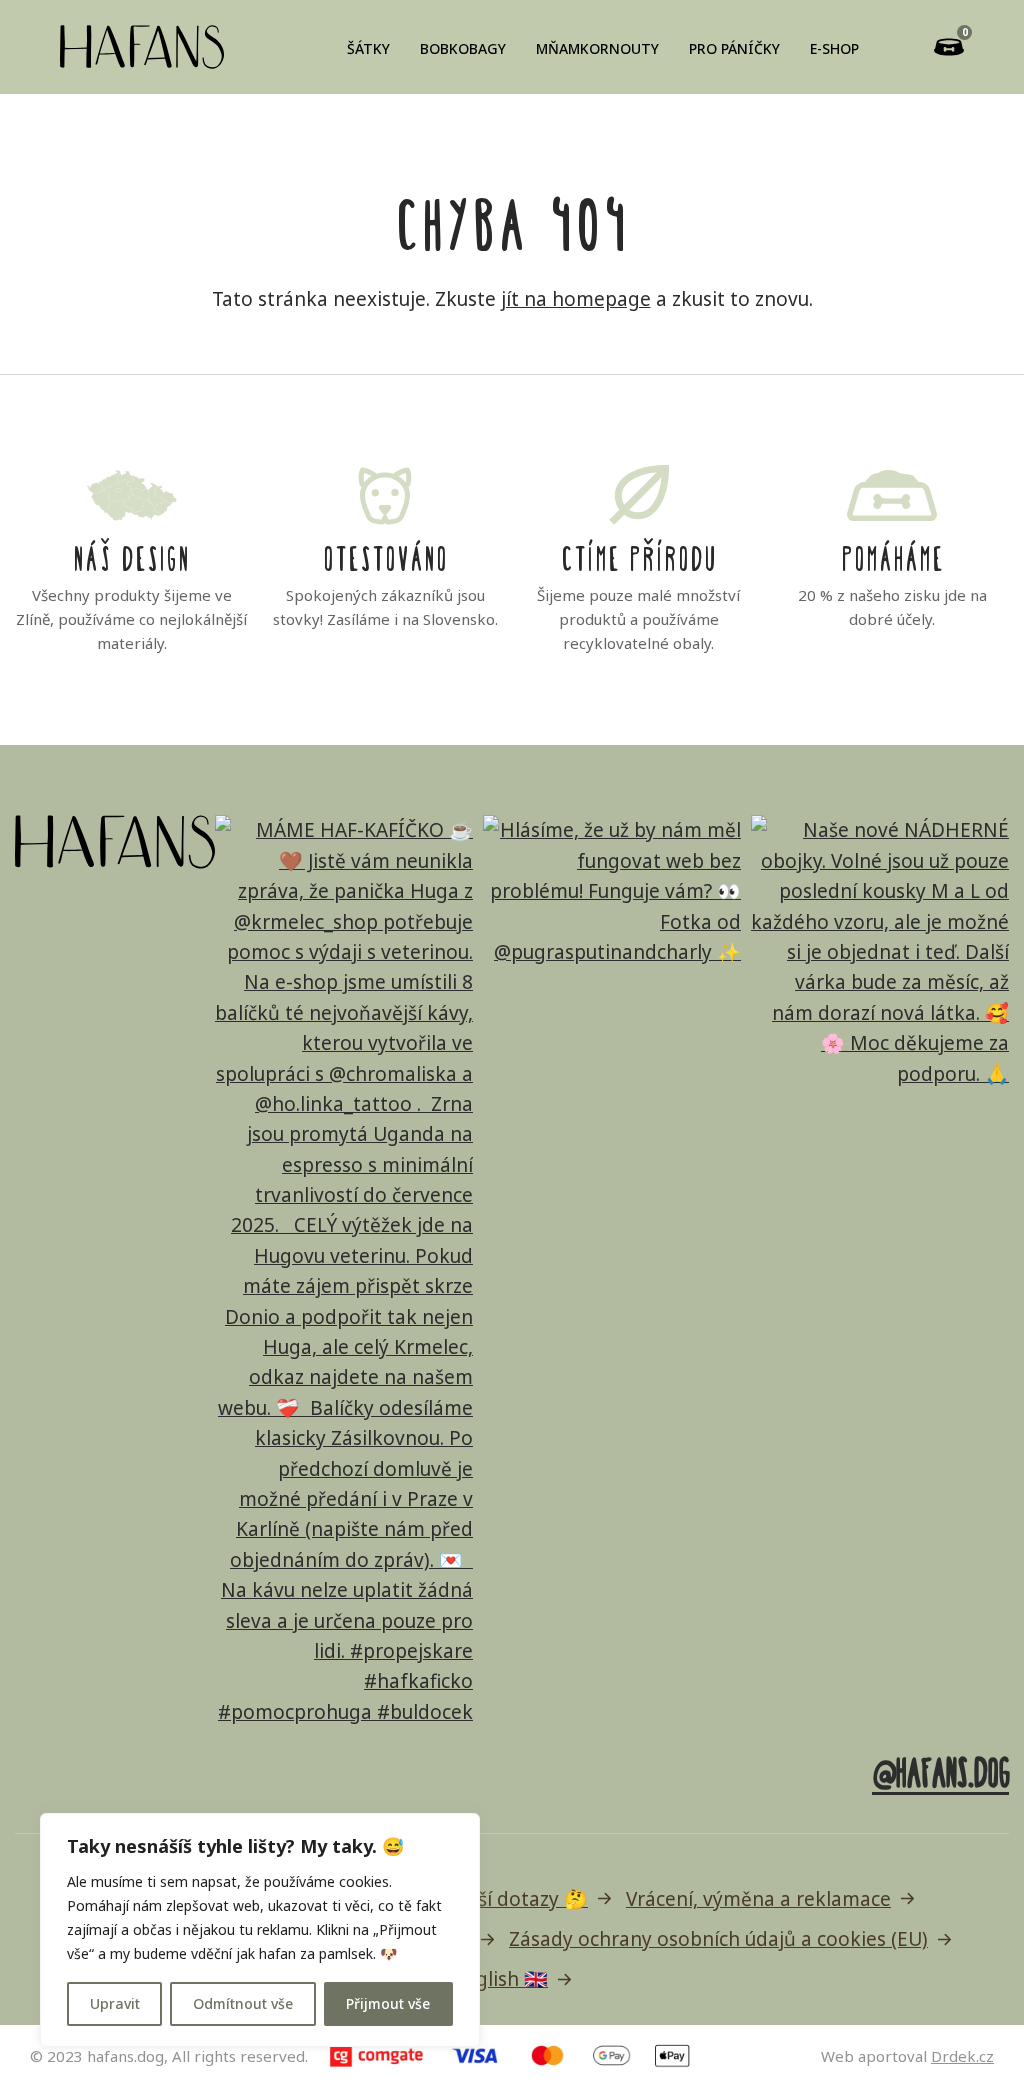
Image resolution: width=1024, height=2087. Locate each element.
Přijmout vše (388, 2003)
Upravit (115, 2003)
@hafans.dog (940, 1769)
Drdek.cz (962, 2056)
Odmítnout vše (243, 2003)
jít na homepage (576, 299)
